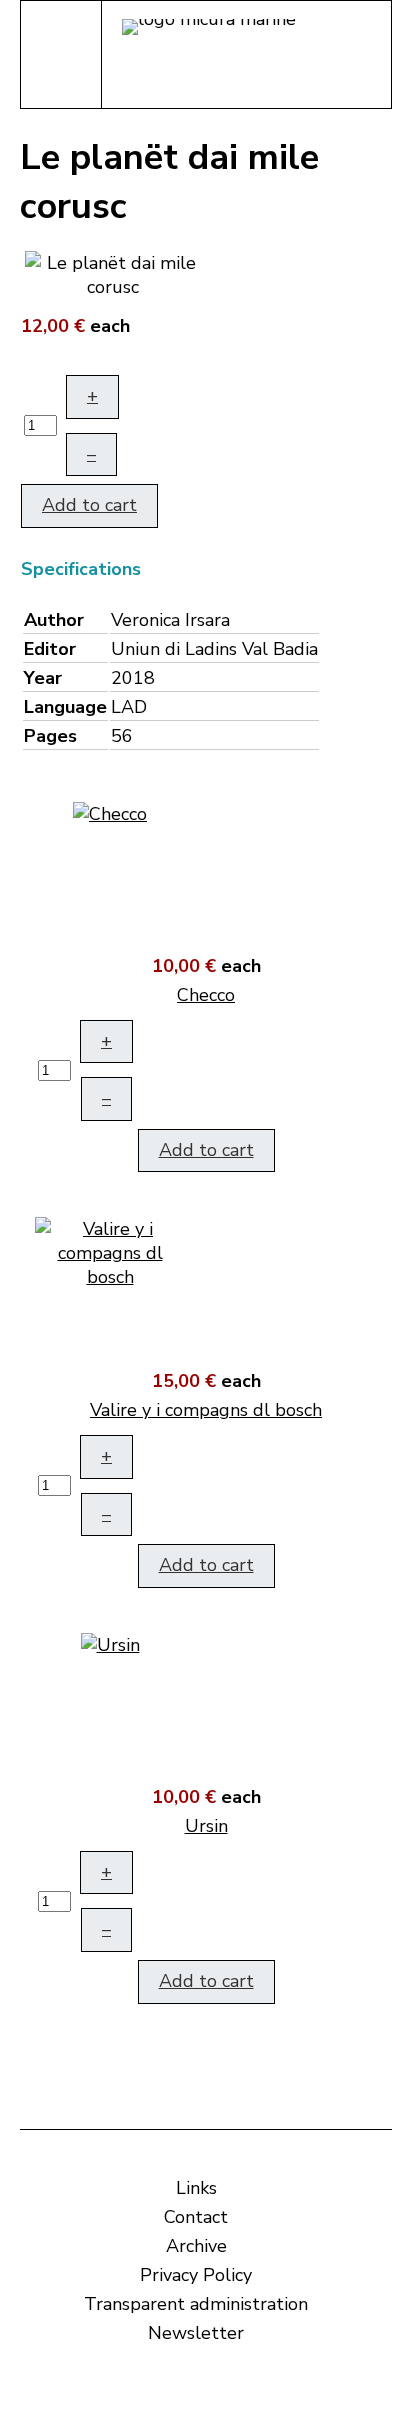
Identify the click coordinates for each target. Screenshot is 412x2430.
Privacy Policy (196, 2275)
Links (196, 2188)
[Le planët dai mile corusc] (113, 273)
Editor (50, 649)
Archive (196, 2246)
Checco (206, 995)
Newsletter (196, 2333)
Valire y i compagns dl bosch (206, 1410)
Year (43, 678)
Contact (196, 2217)
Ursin (206, 1826)
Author (54, 620)
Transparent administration (196, 2304)
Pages (50, 736)
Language (65, 707)
